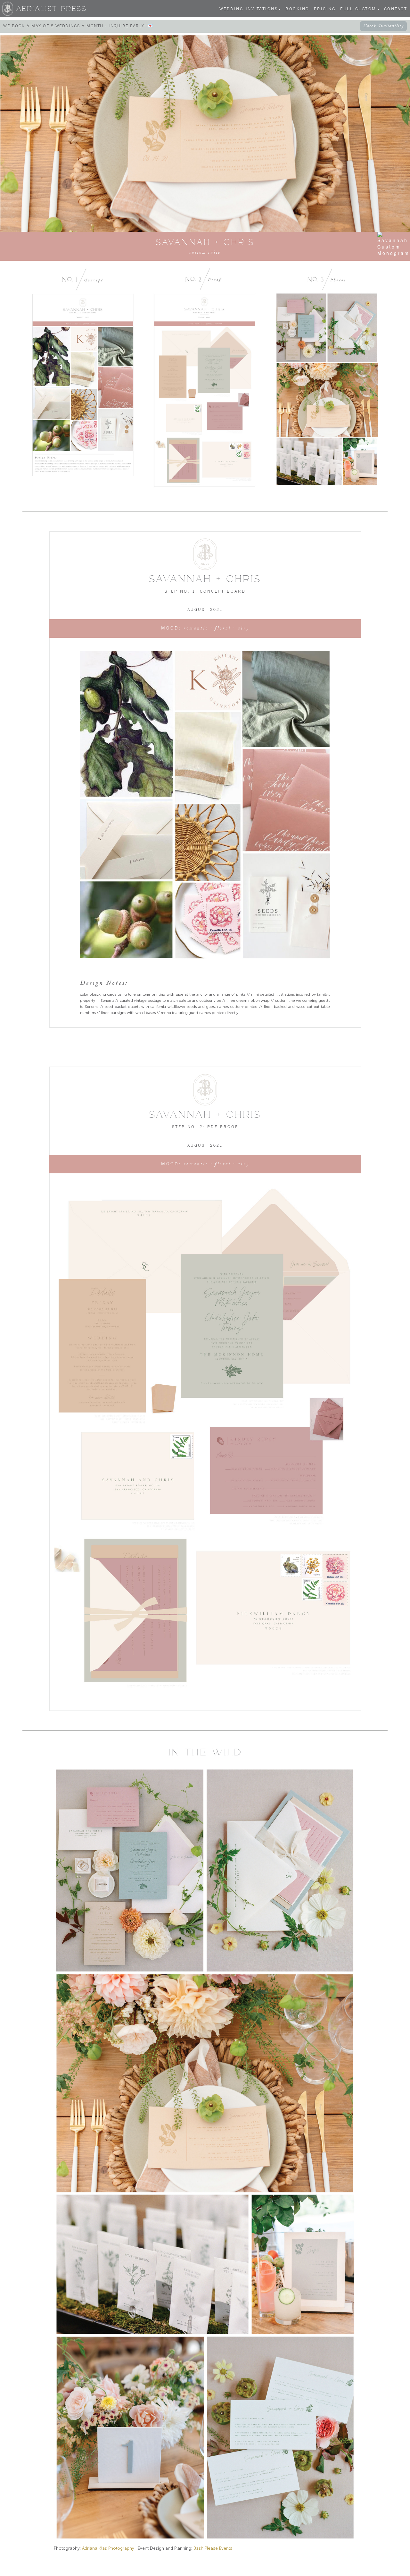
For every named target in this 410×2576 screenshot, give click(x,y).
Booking (297, 9)
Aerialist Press (52, 9)
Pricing (325, 9)
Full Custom (358, 9)
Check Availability (383, 26)
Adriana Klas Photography (108, 2548)
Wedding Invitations (249, 9)
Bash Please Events (213, 2548)
